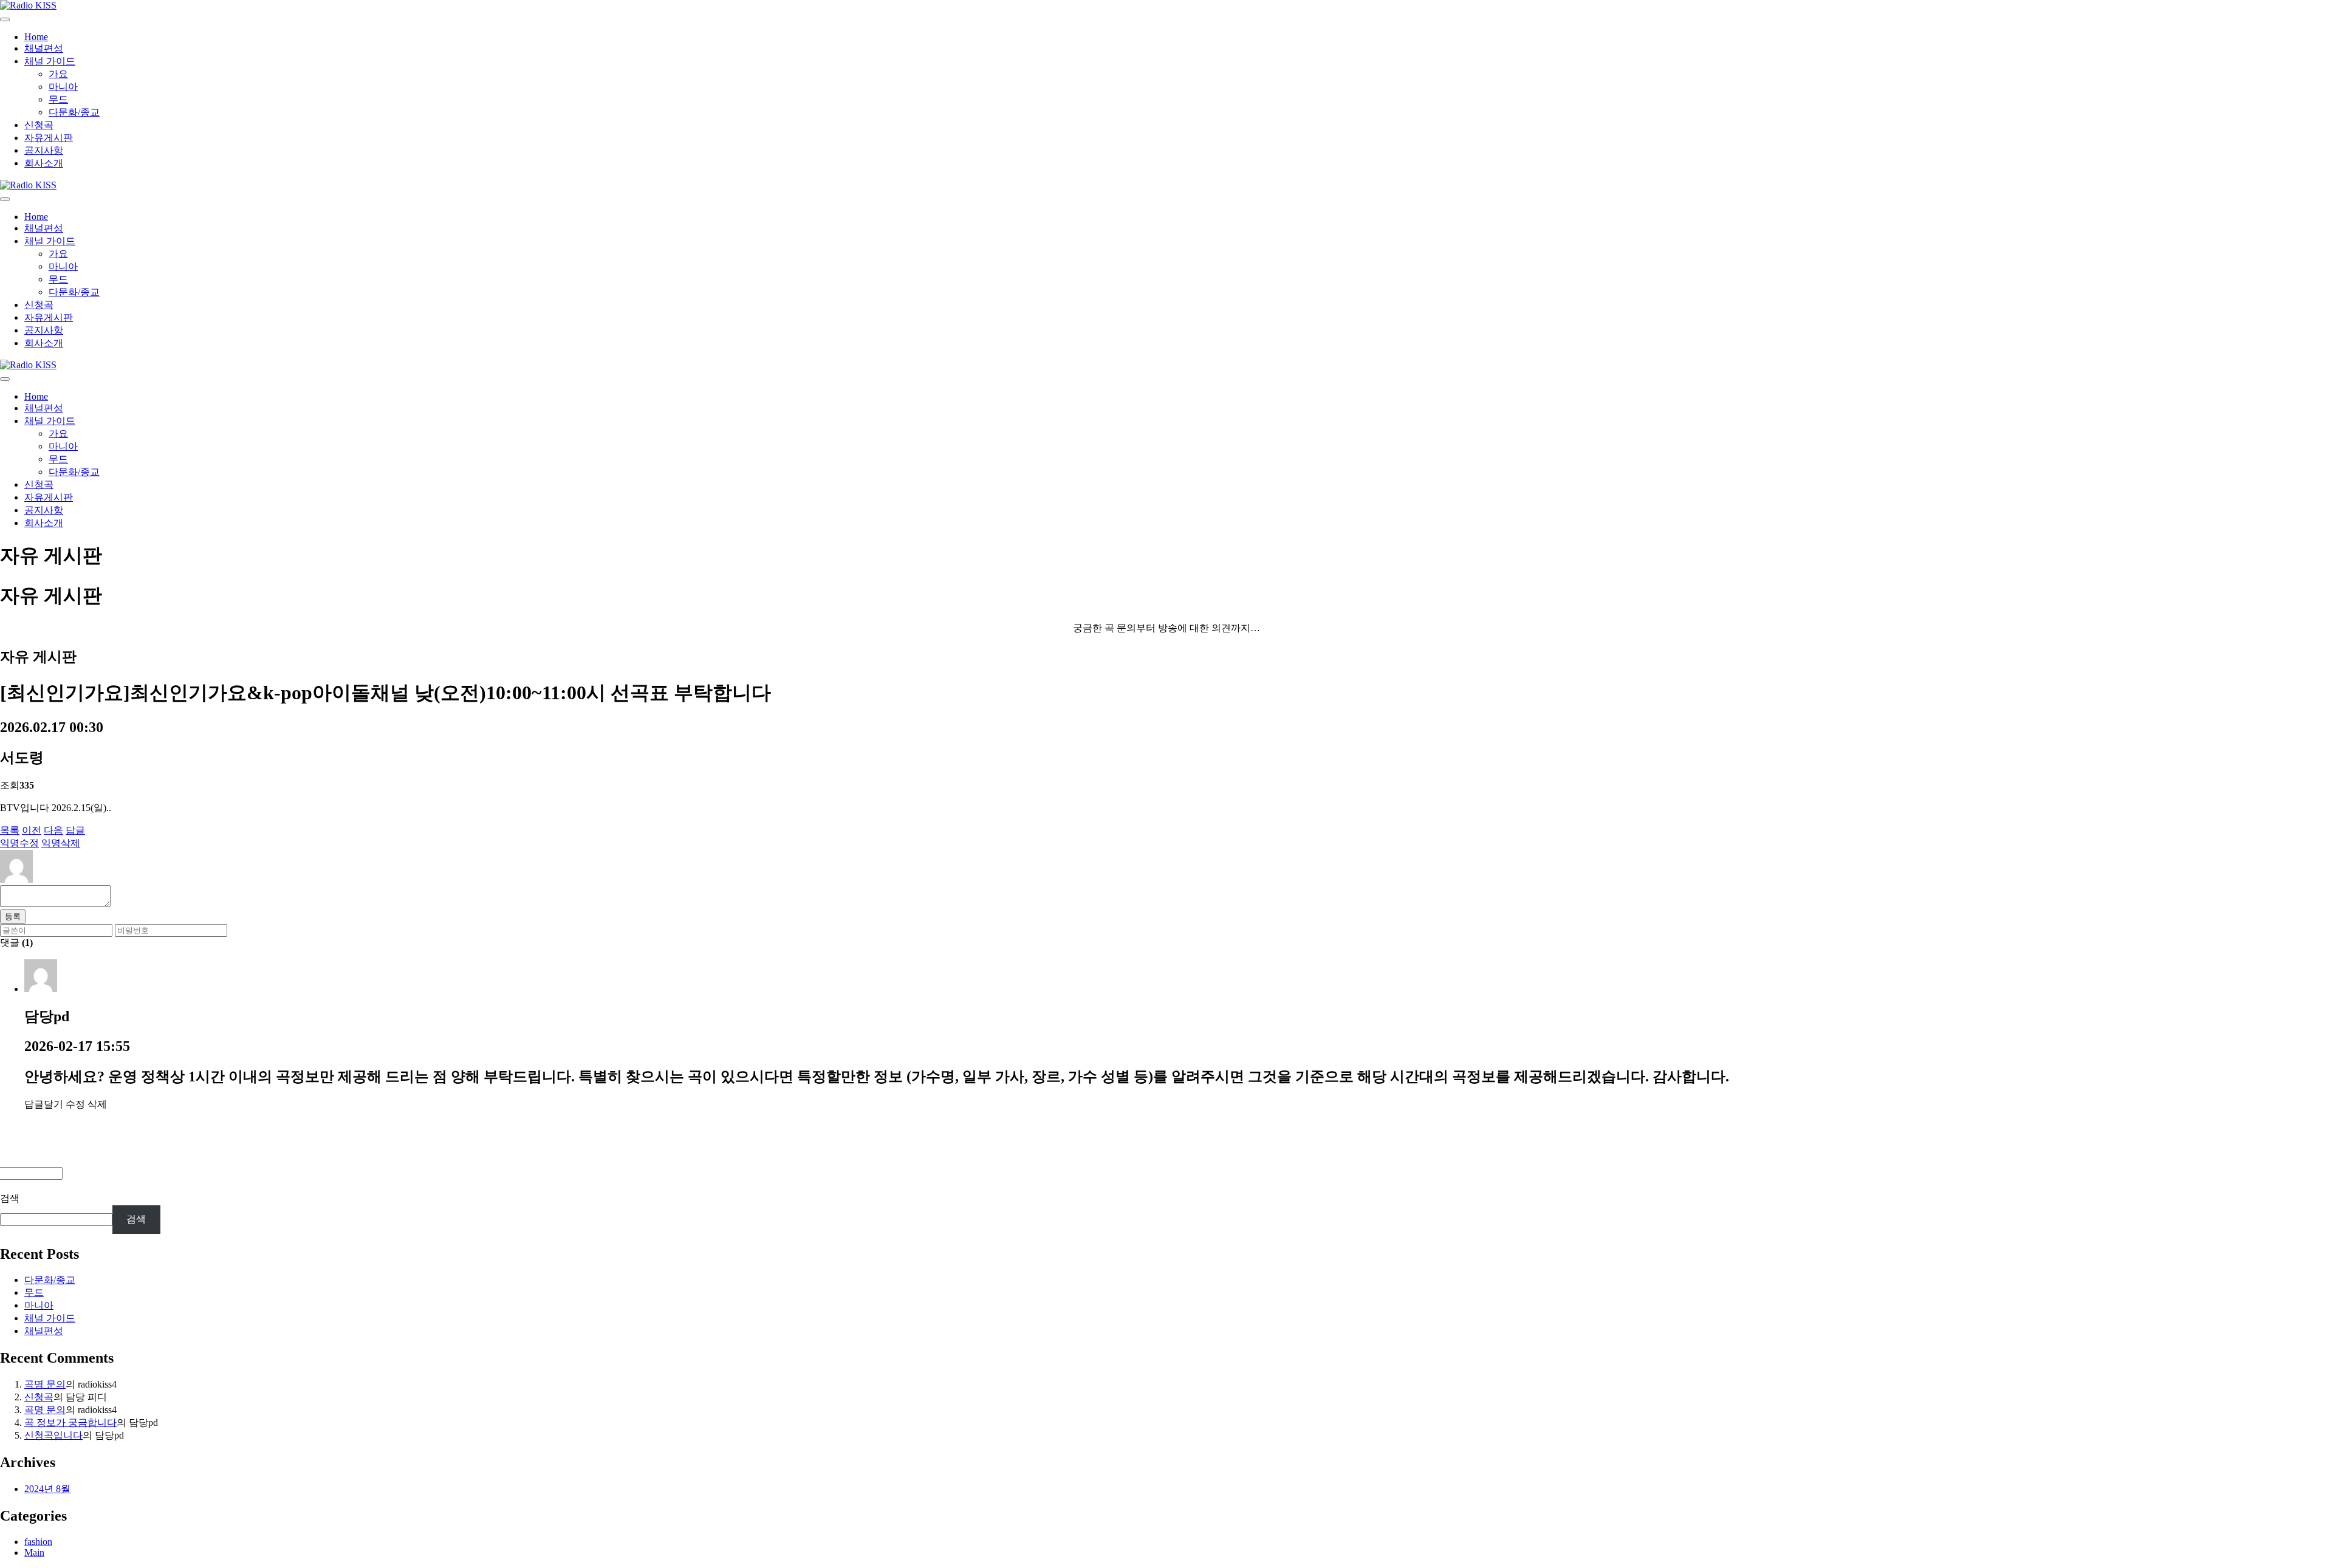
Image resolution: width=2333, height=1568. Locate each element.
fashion (38, 1542)
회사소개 (44, 163)
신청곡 (39, 125)
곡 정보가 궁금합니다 (70, 1422)
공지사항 (44, 150)
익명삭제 (61, 843)
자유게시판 (49, 138)
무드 (58, 99)
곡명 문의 (45, 1384)
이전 (32, 830)
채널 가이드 (50, 61)
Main (34, 1553)
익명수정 (19, 843)
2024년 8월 (47, 1489)
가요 (58, 74)
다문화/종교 (74, 112)
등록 (13, 916)
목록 (10, 830)
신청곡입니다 (53, 1435)
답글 (75, 830)
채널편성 (44, 48)
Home (36, 37)
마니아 (63, 87)
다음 (53, 830)
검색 (10, 1198)
